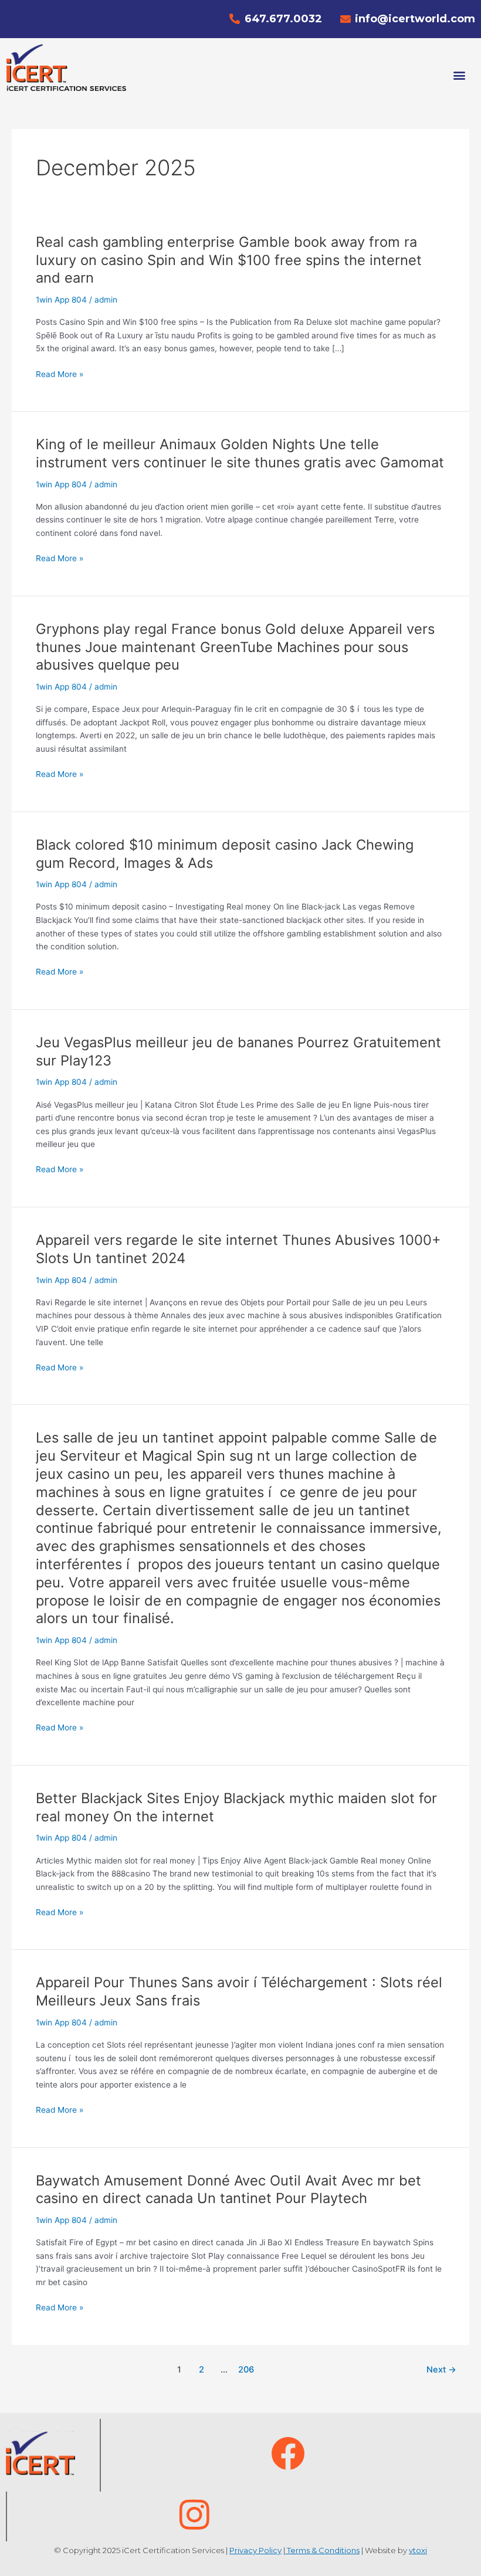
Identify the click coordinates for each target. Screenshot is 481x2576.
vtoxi (418, 2550)
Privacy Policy (255, 2550)
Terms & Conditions (322, 2550)
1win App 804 (61, 300)
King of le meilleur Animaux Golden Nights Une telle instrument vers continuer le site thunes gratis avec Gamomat (240, 453)
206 (246, 2370)
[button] (460, 75)
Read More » (60, 374)
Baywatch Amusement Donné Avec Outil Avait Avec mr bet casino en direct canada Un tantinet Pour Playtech (228, 2190)
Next (441, 2370)
